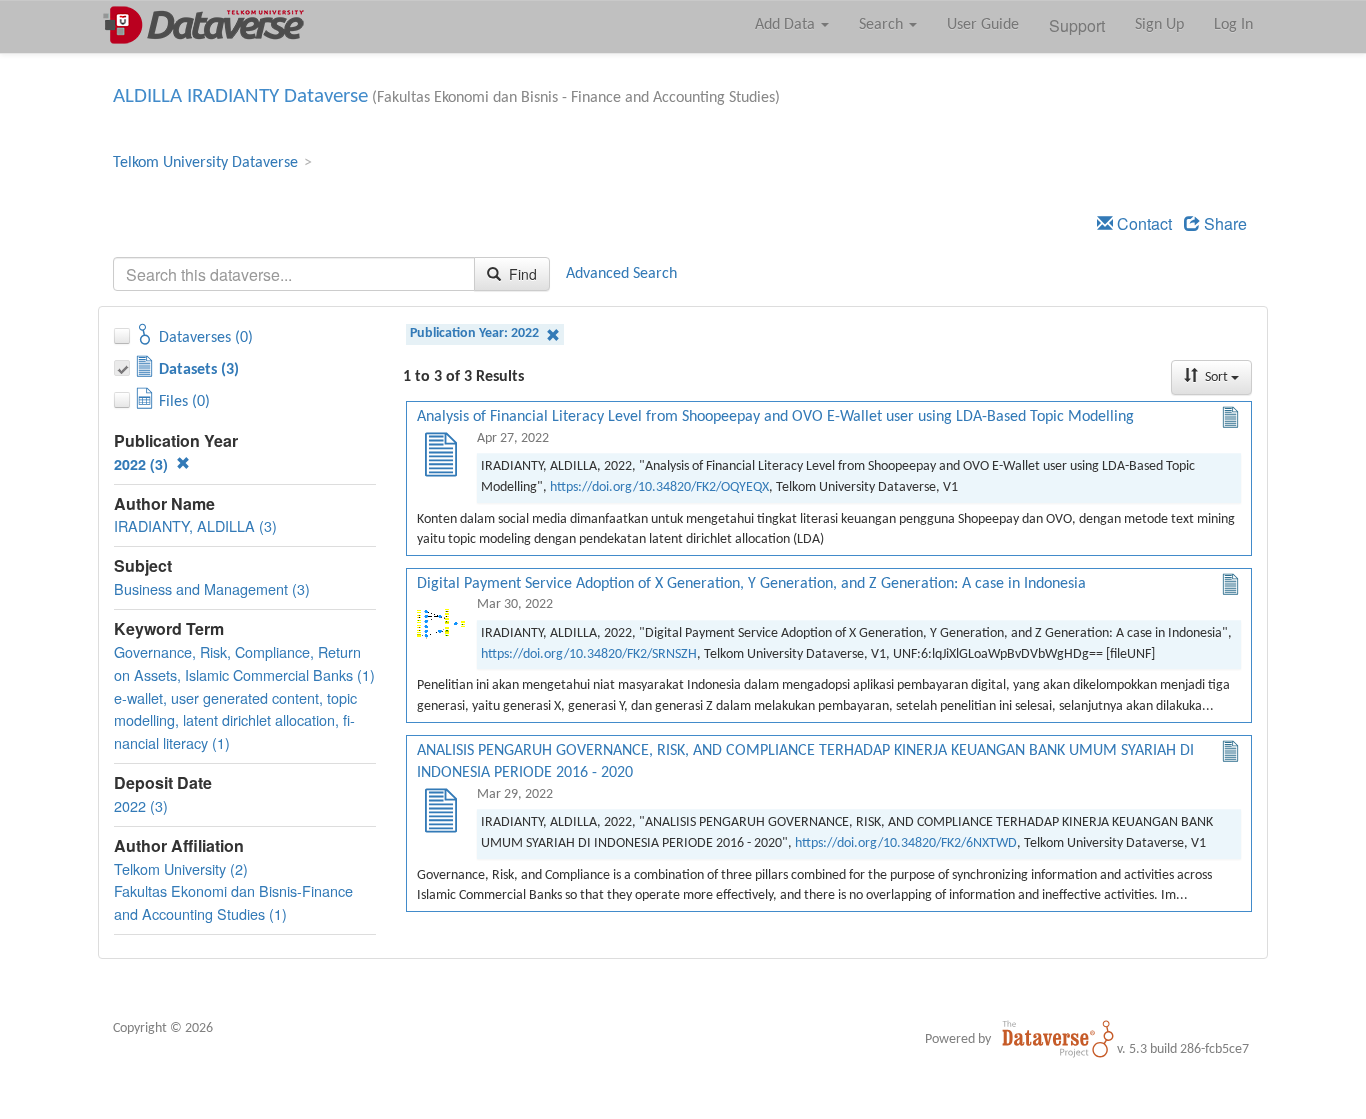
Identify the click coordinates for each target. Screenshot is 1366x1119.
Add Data (787, 25)
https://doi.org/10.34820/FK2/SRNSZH (589, 654)
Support (1077, 25)
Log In (1233, 25)
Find (521, 274)
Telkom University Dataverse (205, 163)
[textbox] (294, 274)
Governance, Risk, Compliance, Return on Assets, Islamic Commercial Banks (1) (244, 663)
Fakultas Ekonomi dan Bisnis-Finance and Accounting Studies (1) (233, 902)
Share (1223, 223)
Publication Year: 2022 (476, 333)
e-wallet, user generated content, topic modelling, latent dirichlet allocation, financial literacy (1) (235, 720)
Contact (1142, 223)
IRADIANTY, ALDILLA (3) (195, 525)
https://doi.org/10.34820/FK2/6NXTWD (906, 843)
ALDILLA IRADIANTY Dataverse (240, 96)
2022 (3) (143, 464)
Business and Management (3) (212, 588)
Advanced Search (621, 274)
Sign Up (1159, 25)
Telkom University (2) (181, 868)
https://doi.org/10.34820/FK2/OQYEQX (659, 487)
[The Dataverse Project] (1058, 1039)
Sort (1216, 377)
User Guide (983, 25)
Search (883, 25)
